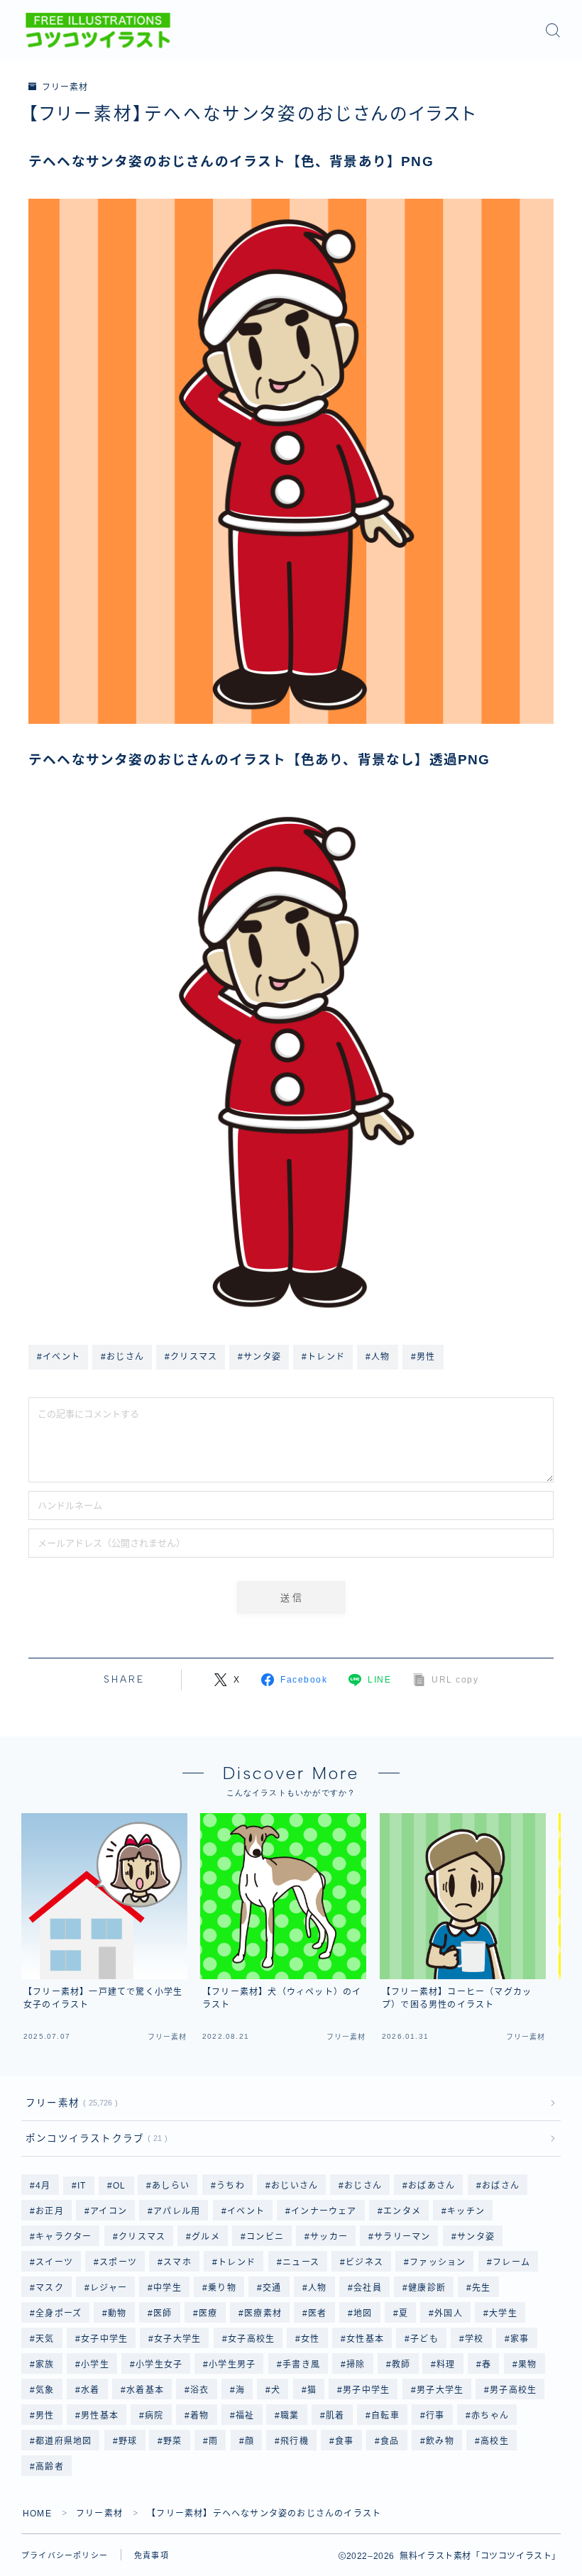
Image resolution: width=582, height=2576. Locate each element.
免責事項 (152, 2555)
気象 (45, 2390)
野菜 (173, 2441)
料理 (446, 2365)
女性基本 (365, 2339)
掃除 (356, 2365)
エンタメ (402, 2211)
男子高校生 (514, 2390)
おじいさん (295, 2186)
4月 (43, 2186)
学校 (474, 2339)
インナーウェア (324, 2211)
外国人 (449, 2313)
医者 (317, 2313)
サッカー (329, 2237)
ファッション (438, 2262)
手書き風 (301, 2365)
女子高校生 (251, 2339)
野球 (128, 2441)
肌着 (335, 2416)
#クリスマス (191, 1357)
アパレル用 (177, 2211)
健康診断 (427, 2288)
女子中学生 (104, 2339)
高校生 (495, 2441)
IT (82, 2186)
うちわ (231, 2186)
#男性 (423, 1357)
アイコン (109, 2211)
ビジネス (364, 2262)
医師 (163, 2313)
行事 (435, 2416)
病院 (154, 2416)
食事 (345, 2441)
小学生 (95, 2365)
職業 (290, 2416)
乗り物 (222, 2288)
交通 (272, 2288)
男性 (45, 2416)
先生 (481, 2288)
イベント (246, 2211)
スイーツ (54, 2262)
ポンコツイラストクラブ (94, 2139)
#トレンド (323, 1357)
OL (119, 2186)
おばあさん (432, 2186)
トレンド (237, 2262)
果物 (527, 2365)
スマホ (178, 2262)
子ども (424, 2339)
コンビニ (265, 2237)
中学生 (168, 2288)
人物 (317, 2288)
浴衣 (199, 2390)
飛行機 (295, 2441)
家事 (520, 2339)
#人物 (378, 1357)
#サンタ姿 (259, 1357)
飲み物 (440, 2441)
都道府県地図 (64, 2441)
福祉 (245, 2416)
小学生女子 (159, 2365)
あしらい (171, 2186)
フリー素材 (65, 87)
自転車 (385, 2416)
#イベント (59, 1357)
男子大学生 (440, 2390)
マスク (50, 2288)
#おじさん (122, 1357)
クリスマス (142, 2237)
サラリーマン (403, 2237)
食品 (390, 2441)
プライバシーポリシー (65, 2555)
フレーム (511, 2262)
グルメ (206, 2237)
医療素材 (263, 2313)
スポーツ (118, 2262)
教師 (401, 2365)
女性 (310, 2339)
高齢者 (50, 2467)
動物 (118, 2313)
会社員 (368, 2288)
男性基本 (100, 2416)
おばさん (501, 2186)
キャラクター (64, 2237)
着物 (199, 2416)
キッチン (466, 2211)
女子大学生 (177, 2339)
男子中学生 (367, 2390)
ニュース (301, 2262)
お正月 (50, 2211)
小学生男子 (232, 2365)
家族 (45, 2365)
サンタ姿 (476, 2237)
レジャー (109, 2288)
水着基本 (145, 2390)
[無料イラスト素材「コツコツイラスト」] (98, 31)
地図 (363, 2313)
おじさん (363, 2186)
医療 (208, 2313)
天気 (45, 2339)
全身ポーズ (59, 2313)
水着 (90, 2390)
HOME (37, 2514)
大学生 (504, 2313)
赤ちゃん (490, 2416)
